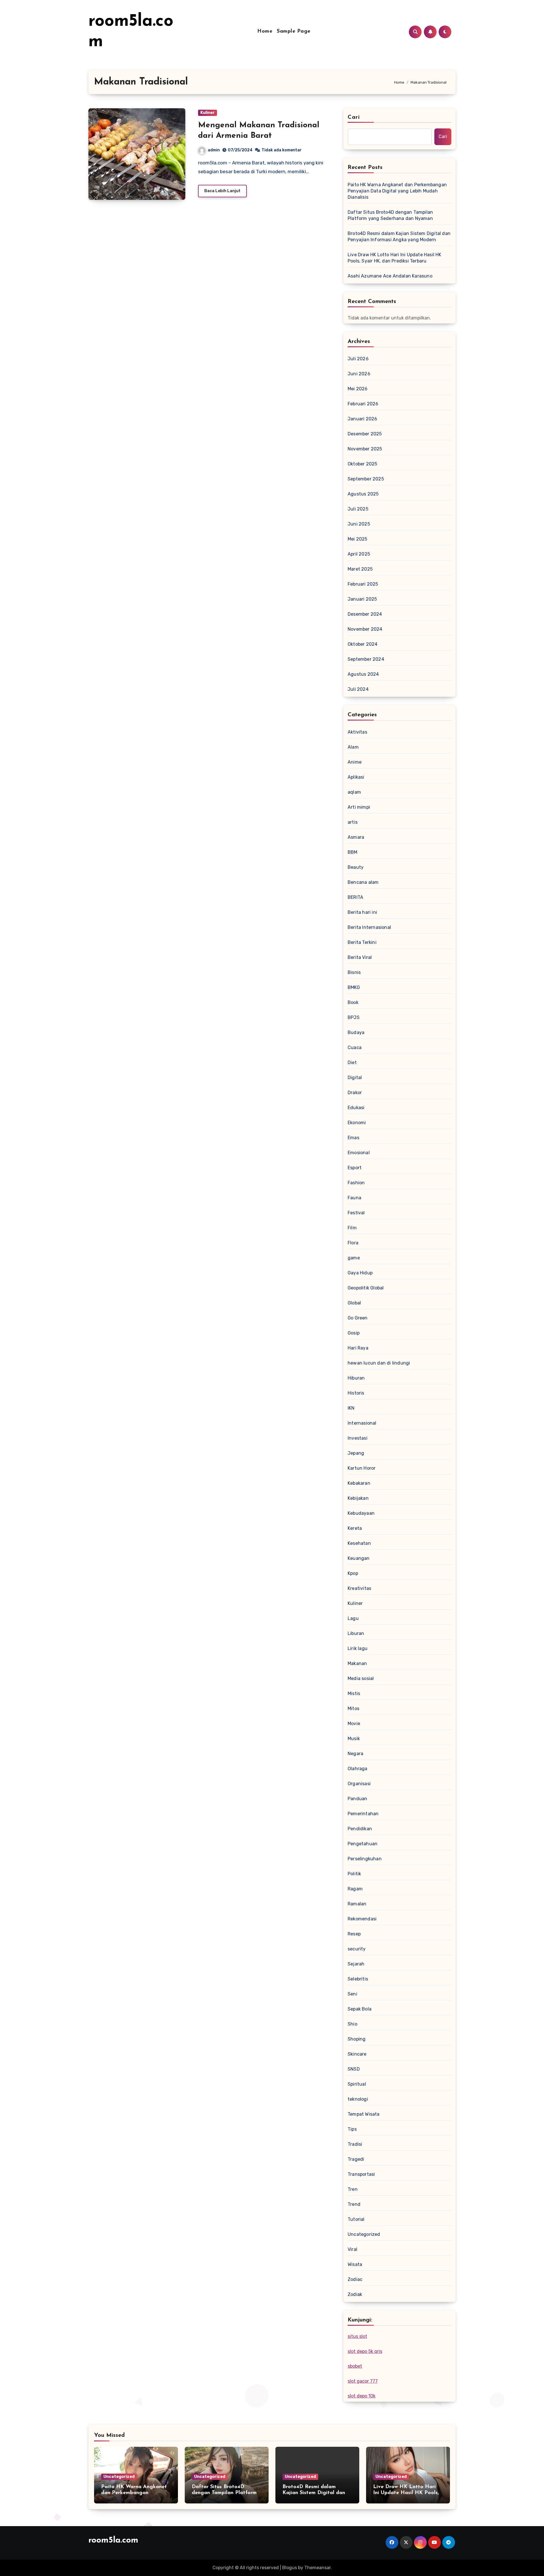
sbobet (355, 2366)
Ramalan (357, 1904)
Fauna (354, 1198)
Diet (352, 1063)
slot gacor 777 (363, 2381)
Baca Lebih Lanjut (222, 191)
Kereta (355, 1528)
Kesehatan (359, 1543)
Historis (356, 1393)
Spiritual (357, 2084)
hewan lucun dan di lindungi (379, 1363)
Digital (355, 1078)
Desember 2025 (365, 434)
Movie (354, 1724)
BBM (353, 852)
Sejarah (356, 1964)
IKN (351, 1408)
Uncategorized (364, 2234)
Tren (353, 2189)
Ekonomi (357, 1123)
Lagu (353, 1618)
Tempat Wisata (364, 2114)
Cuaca (355, 1047)
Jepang (356, 1453)
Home (265, 31)
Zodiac (355, 2279)
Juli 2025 (358, 509)
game (354, 1258)
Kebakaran (359, 1483)
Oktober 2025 (362, 464)
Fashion (356, 1183)
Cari (354, 117)
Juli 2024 (358, 689)
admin (214, 150)
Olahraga (358, 1769)
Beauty (356, 867)
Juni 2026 (359, 374)
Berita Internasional (369, 927)
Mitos (353, 1708)
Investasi (358, 1438)
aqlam (354, 792)
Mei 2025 (358, 539)
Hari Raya (358, 1348)
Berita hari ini (362, 912)
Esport (355, 1168)
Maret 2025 (360, 569)
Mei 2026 (358, 389)
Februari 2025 (363, 584)
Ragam (355, 1889)
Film (352, 1228)
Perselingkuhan (365, 1859)
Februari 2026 (363, 404)
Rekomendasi (362, 1919)
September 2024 (366, 659)
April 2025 (359, 554)
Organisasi (359, 1784)
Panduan (357, 1799)
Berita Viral (360, 957)
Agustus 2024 (363, 674)
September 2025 (366, 479)
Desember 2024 (365, 614)
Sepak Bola (360, 2009)
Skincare (357, 2054)
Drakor (355, 1093)
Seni (352, 1994)
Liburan (356, 1633)
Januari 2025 (362, 599)
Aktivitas (357, 732)
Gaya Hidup (360, 1273)
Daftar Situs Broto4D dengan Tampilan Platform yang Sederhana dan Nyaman (390, 215)
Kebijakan (358, 1498)
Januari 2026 (362, 419)
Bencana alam (363, 882)
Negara (355, 1754)
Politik (354, 1874)
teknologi (358, 2099)
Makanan (357, 1663)
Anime (355, 762)
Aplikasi (356, 777)
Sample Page (294, 31)
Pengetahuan (363, 1844)
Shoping (357, 2039)
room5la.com (113, 2540)
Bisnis (354, 972)
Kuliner (208, 113)
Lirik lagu (358, 1648)
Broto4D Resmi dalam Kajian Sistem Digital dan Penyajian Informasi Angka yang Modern (399, 237)
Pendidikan (360, 1829)
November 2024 (365, 629)
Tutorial (356, 2219)
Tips (352, 2129)
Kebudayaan (361, 1513)
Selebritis (358, 1979)
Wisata (355, 2264)
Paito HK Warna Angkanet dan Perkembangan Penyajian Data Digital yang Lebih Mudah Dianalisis (397, 191)
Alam (353, 747)
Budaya (356, 1032)
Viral (352, 2249)
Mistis (354, 1693)
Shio (352, 2024)
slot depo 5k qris (365, 2351)
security (357, 1949)
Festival (356, 1213)
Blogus (290, 2568)
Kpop (353, 1573)
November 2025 (365, 449)
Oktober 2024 (363, 644)
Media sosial (361, 1678)
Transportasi (361, 2174)
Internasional (362, 1423)
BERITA (355, 897)
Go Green (358, 1318)
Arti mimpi (359, 807)
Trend (354, 2204)
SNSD (354, 2069)
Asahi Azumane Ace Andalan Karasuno (390, 276)
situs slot (357, 2336)
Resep (354, 1934)
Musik (354, 1739)
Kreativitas (359, 1588)
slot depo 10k (362, 2396)
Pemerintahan (363, 1814)
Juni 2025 (359, 524)
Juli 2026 (358, 359)
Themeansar (317, 2568)
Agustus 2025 (363, 494)
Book (353, 1002)
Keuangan (359, 1558)
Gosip (354, 1333)
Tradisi (355, 2144)
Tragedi (356, 2159)
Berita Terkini (362, 942)
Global (354, 1303)
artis (353, 822)
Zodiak (355, 2294)
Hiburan (356, 1378)
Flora (353, 1243)
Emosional (359, 1153)
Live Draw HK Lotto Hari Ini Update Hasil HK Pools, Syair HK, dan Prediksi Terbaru (395, 258)
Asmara (356, 837)
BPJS (354, 1017)
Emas (353, 1138)
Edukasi (356, 1108)
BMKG (354, 987)
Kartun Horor (362, 1468)
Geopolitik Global (366, 1288)
